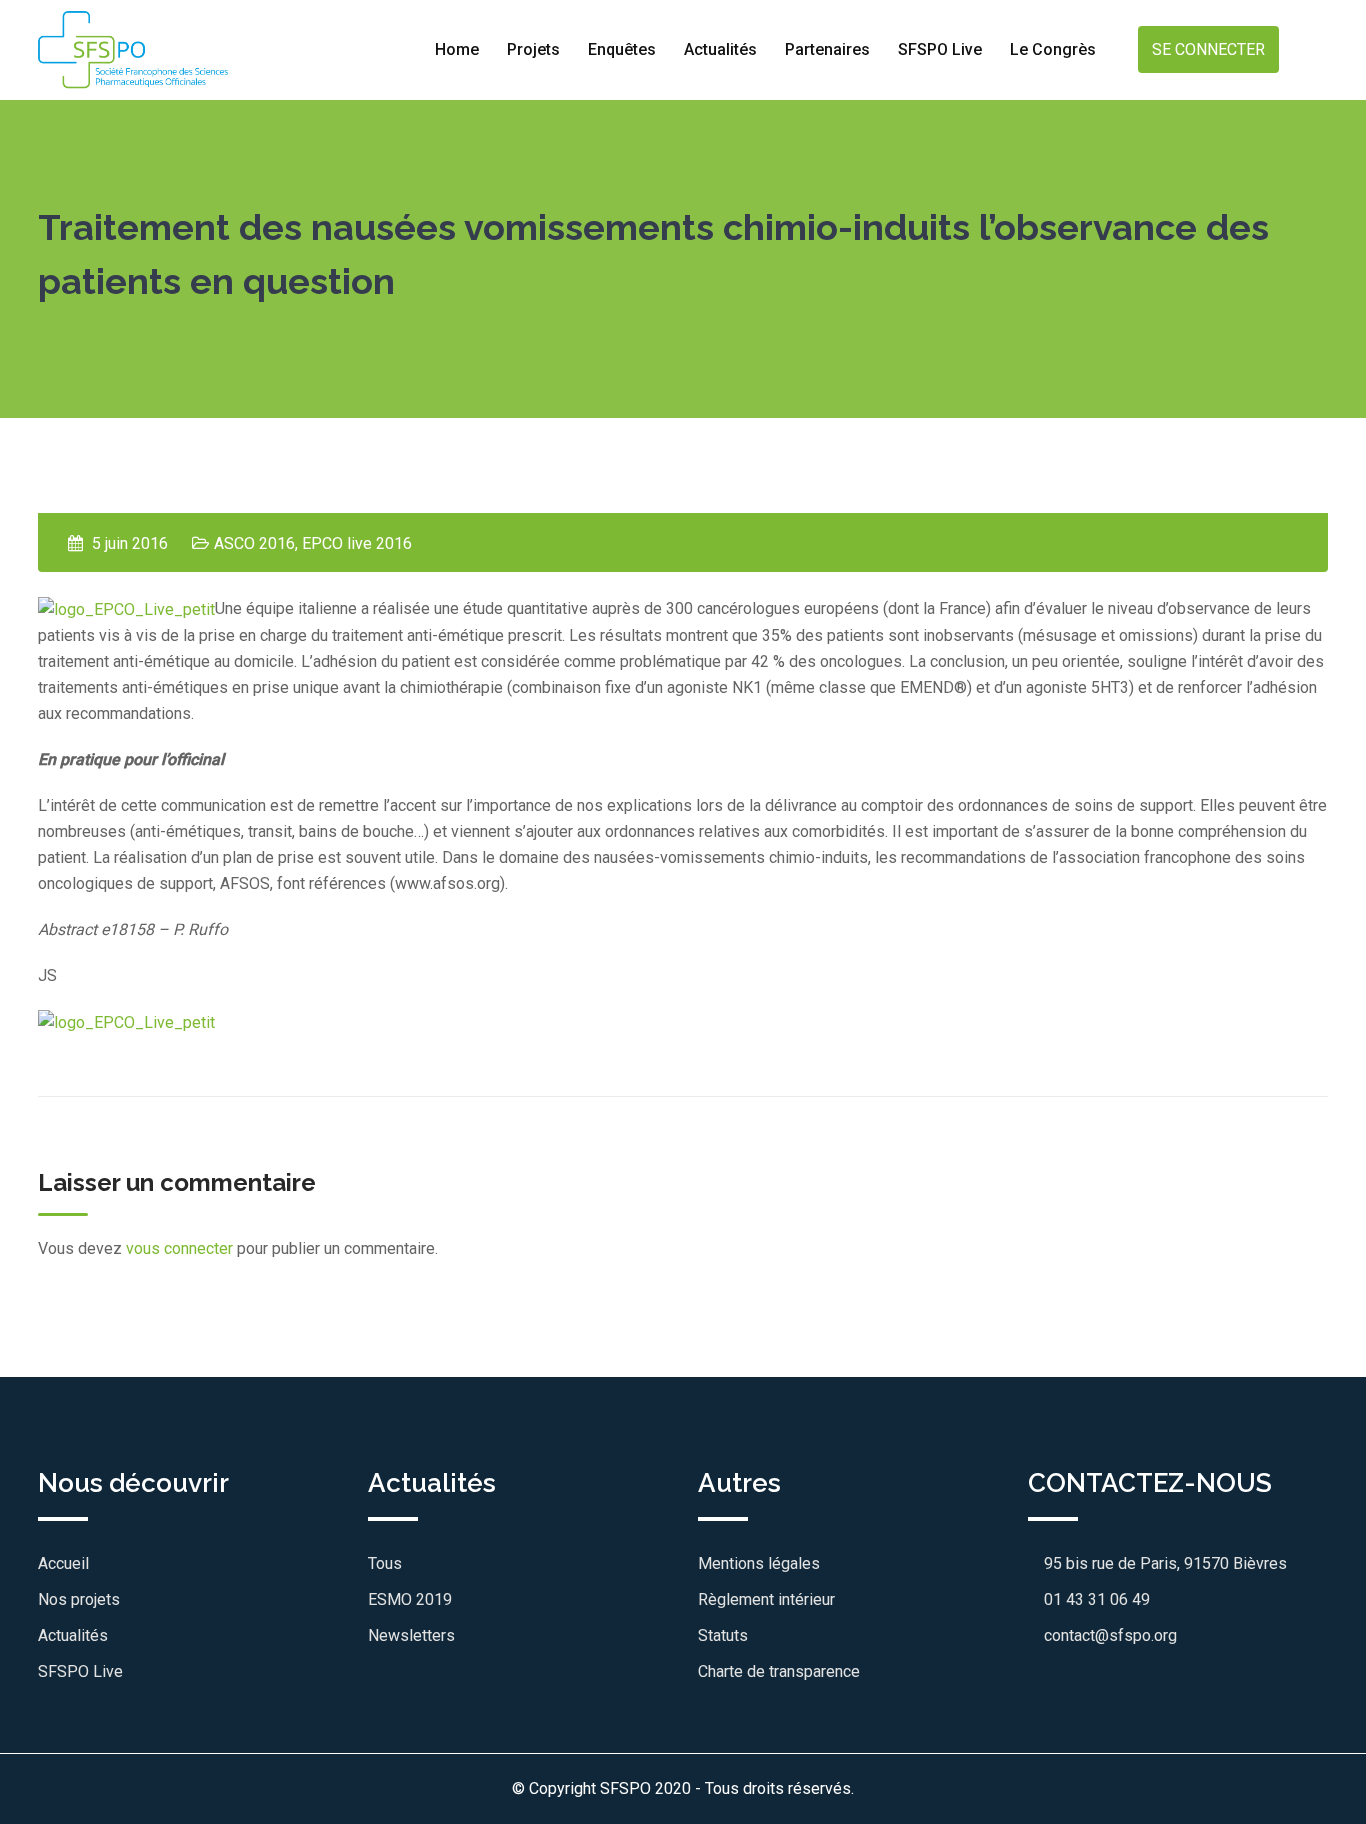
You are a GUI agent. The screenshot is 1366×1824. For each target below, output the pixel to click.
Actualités (720, 49)
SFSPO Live (940, 49)
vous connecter (179, 1248)
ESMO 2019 (410, 1599)
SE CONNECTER (1208, 49)
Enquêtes (622, 49)
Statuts (723, 1635)
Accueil (63, 1563)
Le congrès (1053, 49)
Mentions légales (759, 1563)
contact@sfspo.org (1108, 1635)
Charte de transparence (779, 1671)
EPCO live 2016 (357, 543)
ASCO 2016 (254, 543)
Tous (385, 1563)
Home (457, 49)
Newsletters (411, 1635)
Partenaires (827, 49)
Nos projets (79, 1599)
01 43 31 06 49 (1095, 1599)
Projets (533, 49)
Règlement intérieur (766, 1599)
